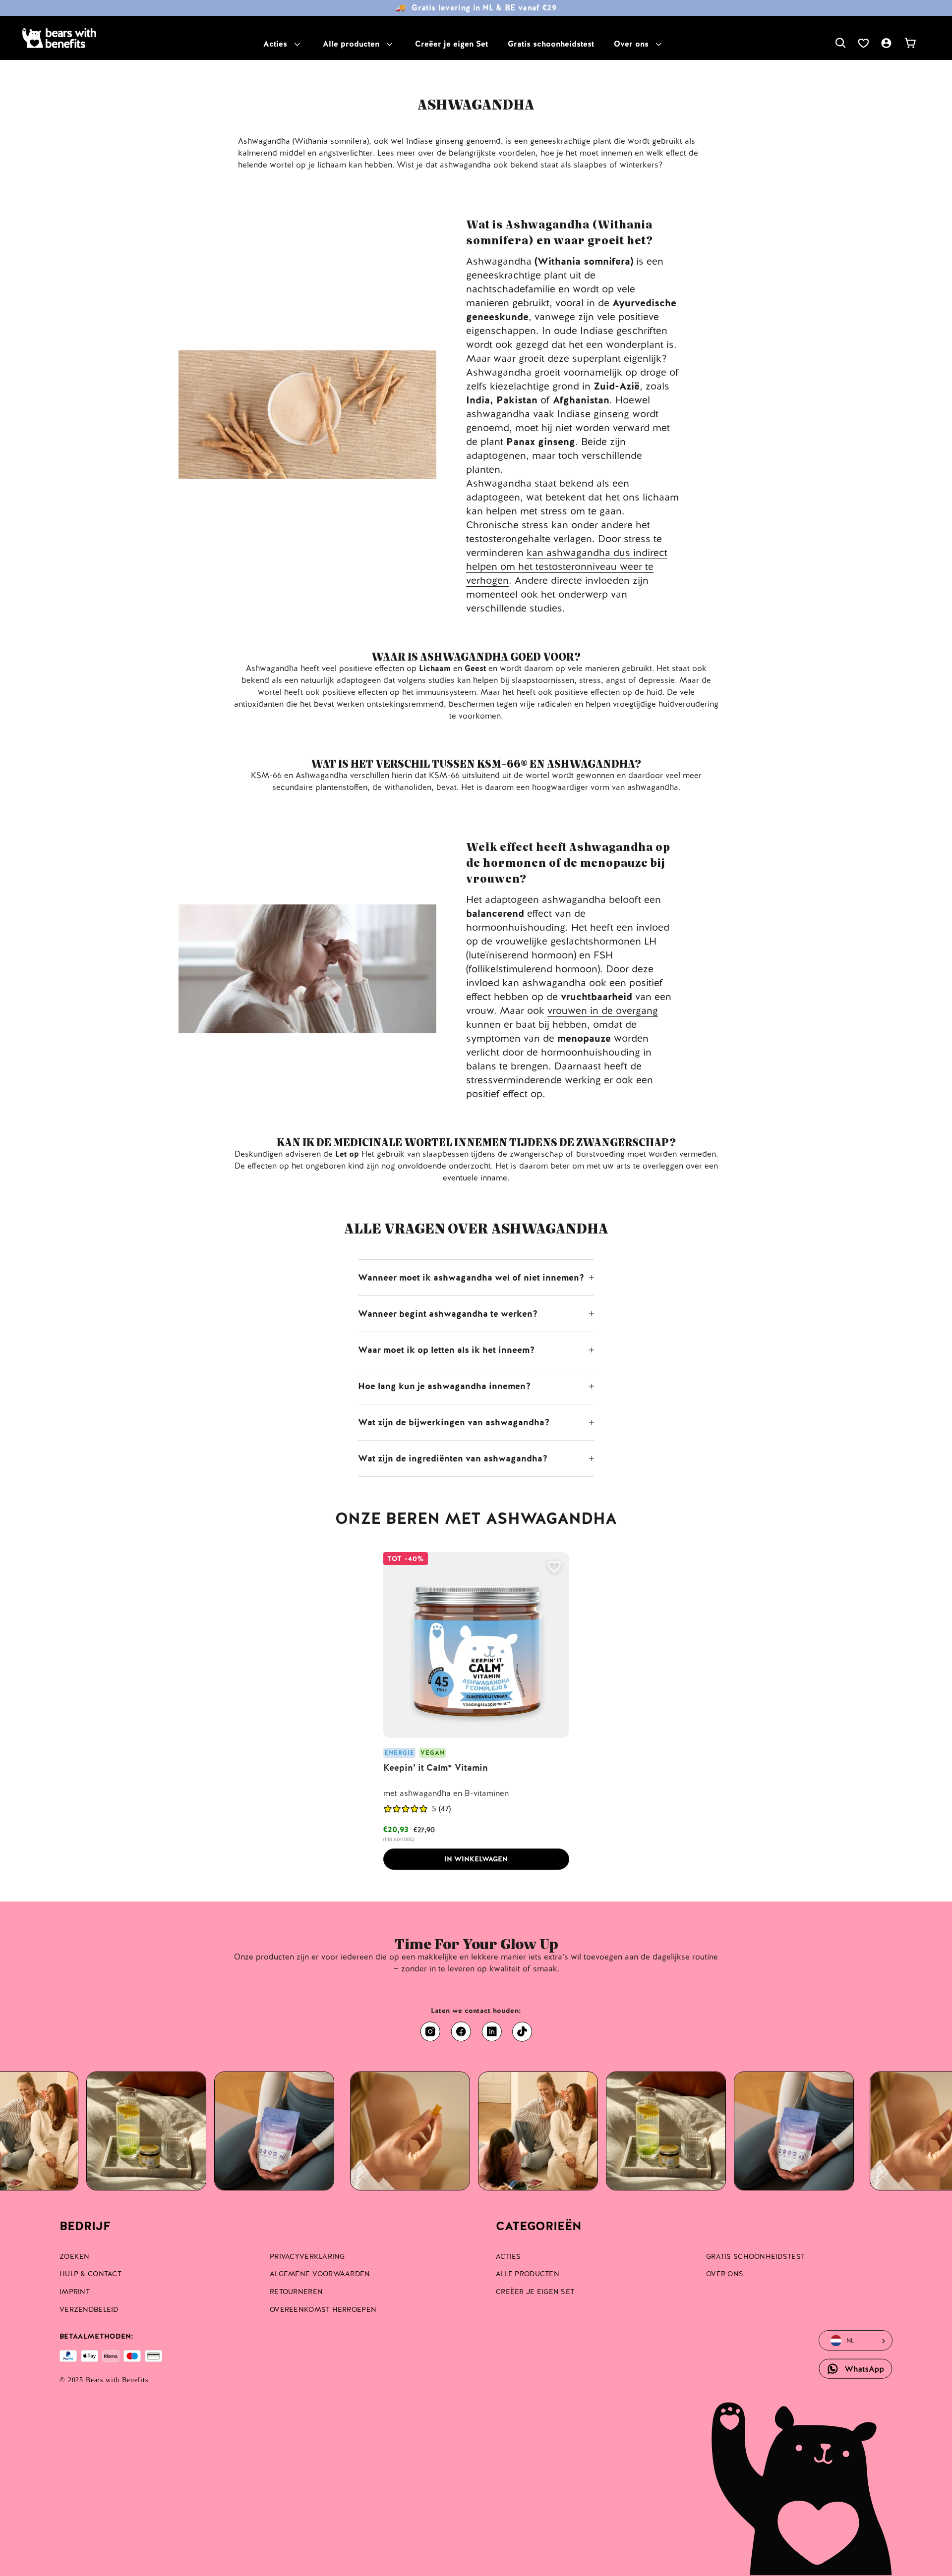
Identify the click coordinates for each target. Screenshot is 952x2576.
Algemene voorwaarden (320, 2274)
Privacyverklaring (307, 2256)
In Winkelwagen (476, 1859)
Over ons (631, 44)
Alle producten (351, 44)
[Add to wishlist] (554, 1567)
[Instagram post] (186, 2131)
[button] (406, 1809)
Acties (275, 44)
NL (850, 2341)
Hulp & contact (90, 2274)
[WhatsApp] (856, 2369)
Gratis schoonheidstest (551, 44)
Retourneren (296, 2292)
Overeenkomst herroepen (323, 2309)
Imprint (75, 2292)
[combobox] (849, 2341)
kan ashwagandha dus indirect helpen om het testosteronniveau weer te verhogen (567, 566)
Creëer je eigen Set (451, 44)
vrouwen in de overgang (603, 1010)
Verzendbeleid (89, 2309)
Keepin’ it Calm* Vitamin (436, 1767)
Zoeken (75, 2256)
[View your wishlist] (863, 43)
